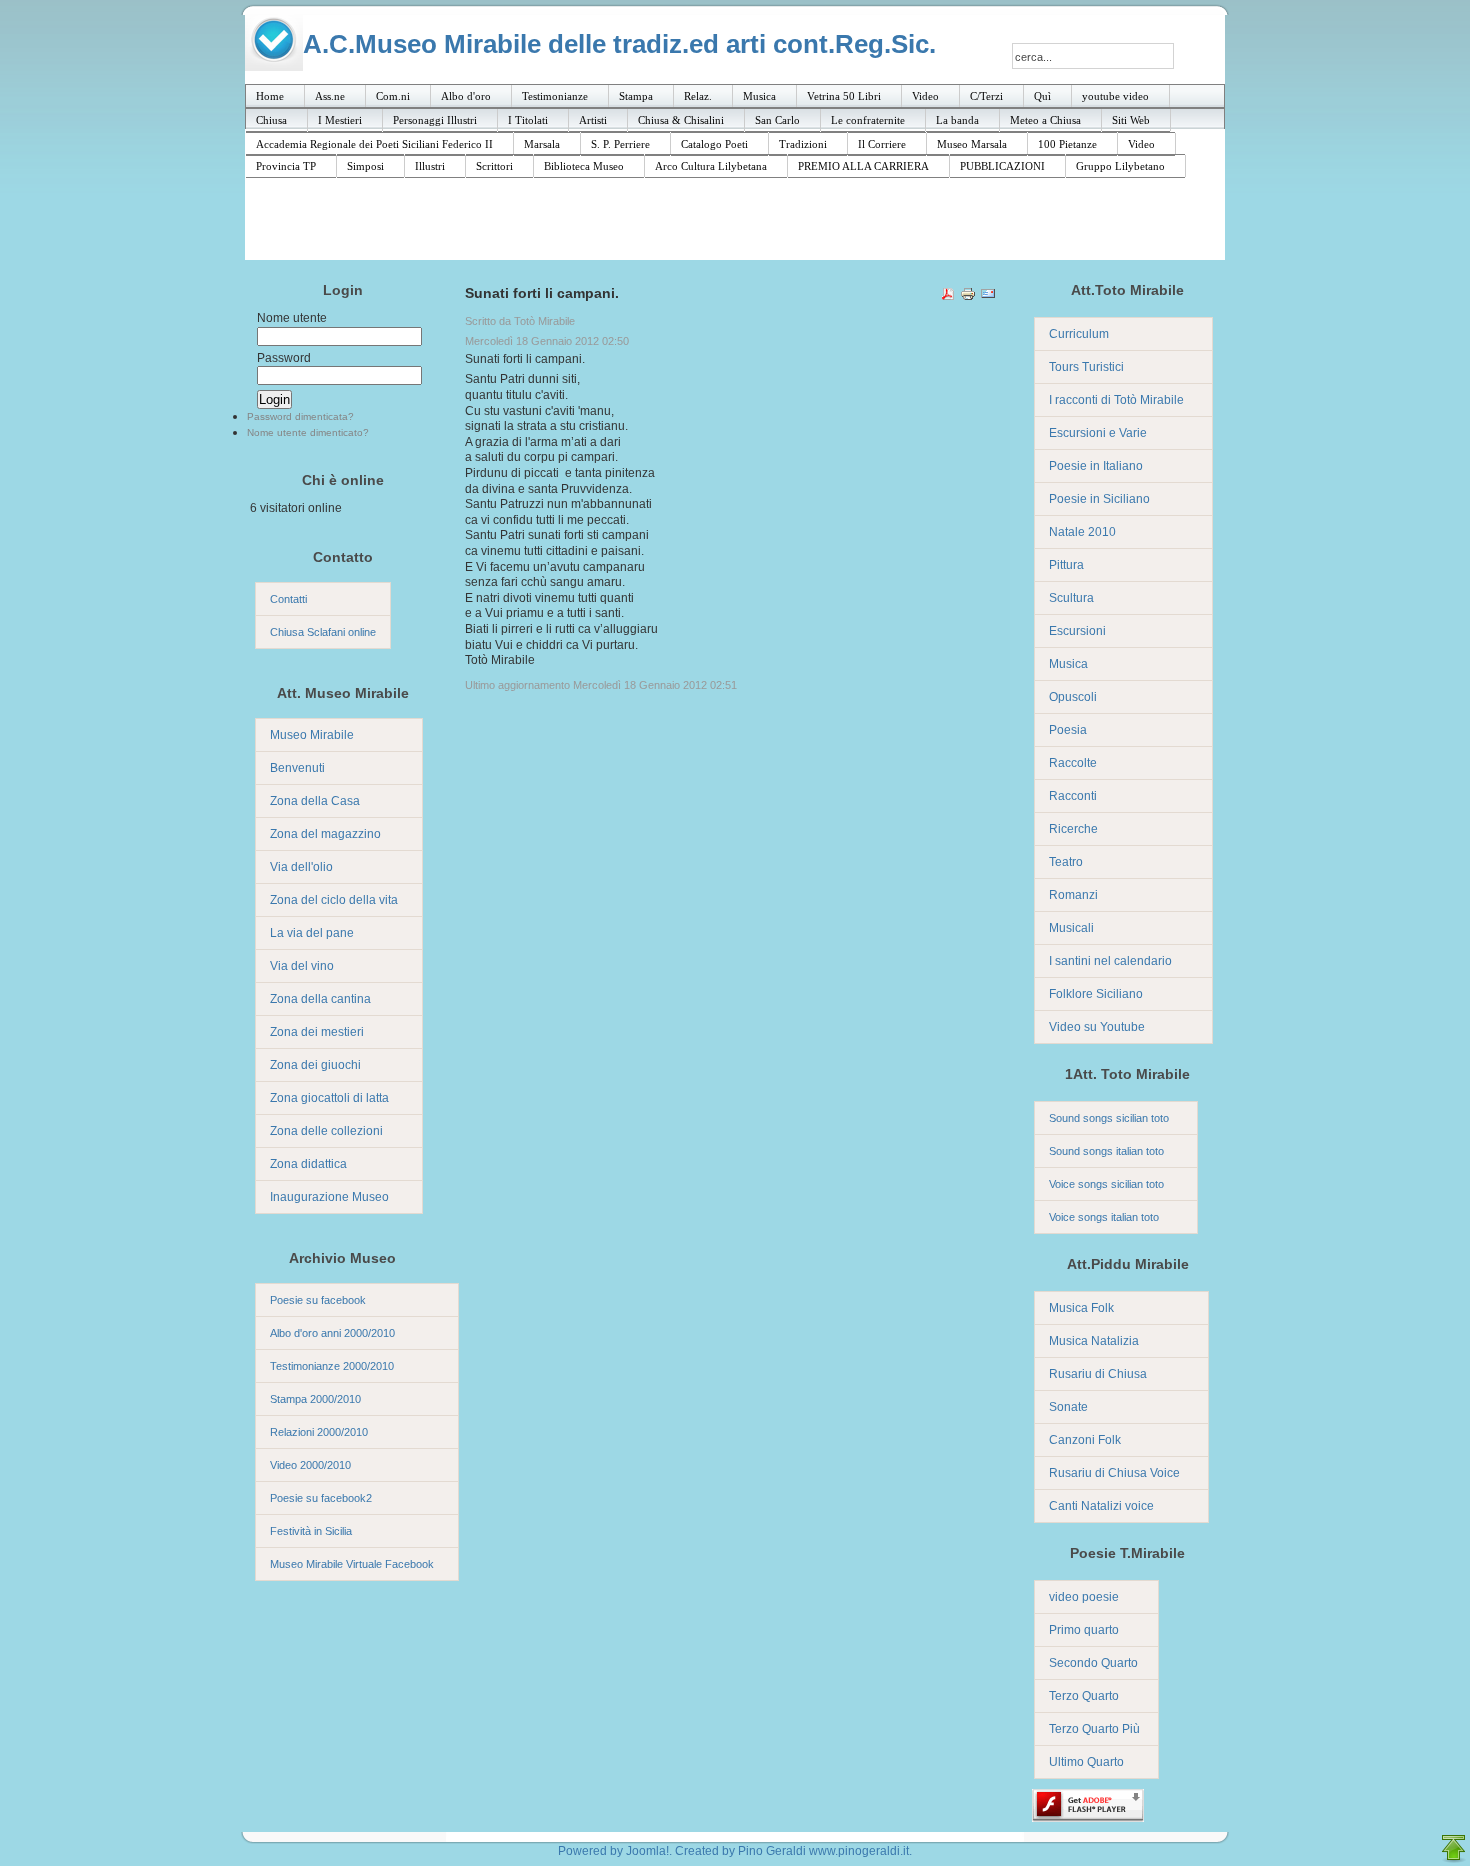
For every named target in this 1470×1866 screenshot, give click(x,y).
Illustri (430, 166)
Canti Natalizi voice (1101, 1506)
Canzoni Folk (1085, 1440)
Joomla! (647, 1851)
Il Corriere (882, 144)
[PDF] (948, 297)
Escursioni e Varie (1098, 433)
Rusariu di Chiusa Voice (1114, 1473)
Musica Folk (1081, 1308)
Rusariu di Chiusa (1098, 1374)
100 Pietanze (1067, 144)
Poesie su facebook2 (321, 1498)
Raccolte (1073, 763)
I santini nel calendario (1110, 961)
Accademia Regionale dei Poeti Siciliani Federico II (374, 144)
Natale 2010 (1082, 532)
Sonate (1068, 1407)
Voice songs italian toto (1104, 1217)
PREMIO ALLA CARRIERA (863, 166)
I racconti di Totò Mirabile (1116, 400)
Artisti (593, 120)
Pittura (1066, 565)
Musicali (1071, 928)
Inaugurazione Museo (329, 1197)
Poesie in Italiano (1096, 466)
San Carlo (777, 120)
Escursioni (1077, 631)
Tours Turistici (1086, 367)
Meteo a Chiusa (1045, 120)
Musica (759, 96)
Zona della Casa (315, 801)
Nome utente (292, 318)
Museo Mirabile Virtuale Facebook (352, 1564)
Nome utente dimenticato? (308, 432)
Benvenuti (297, 768)
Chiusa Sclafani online (323, 632)
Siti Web (1131, 120)
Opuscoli (1073, 697)
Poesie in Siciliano (1099, 499)
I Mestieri (340, 120)
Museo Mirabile (312, 735)
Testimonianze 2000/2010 (332, 1366)
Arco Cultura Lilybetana (711, 166)
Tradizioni (803, 144)
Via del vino (302, 966)
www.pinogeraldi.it (859, 1851)
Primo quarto (1084, 1630)
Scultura (1071, 598)
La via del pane (312, 933)
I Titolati (528, 120)
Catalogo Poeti (714, 144)
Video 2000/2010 (310, 1465)
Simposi (365, 166)
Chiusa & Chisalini (681, 120)
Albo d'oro (466, 96)
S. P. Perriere (620, 144)
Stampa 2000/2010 (315, 1399)
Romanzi (1073, 895)
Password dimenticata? (300, 416)
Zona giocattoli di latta (329, 1098)
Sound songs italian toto (1106, 1151)
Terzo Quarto (1084, 1696)
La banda (957, 120)
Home (270, 96)
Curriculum (1079, 334)
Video (925, 96)
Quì (1042, 96)
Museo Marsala (972, 144)
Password (284, 358)
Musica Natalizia (1094, 1341)
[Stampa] (968, 297)
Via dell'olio (301, 867)
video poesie (1084, 1597)
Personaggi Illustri (435, 120)
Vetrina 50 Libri (844, 96)
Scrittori (494, 166)
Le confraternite (868, 120)
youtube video (1115, 96)
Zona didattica (308, 1164)
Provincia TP (286, 166)
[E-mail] (988, 297)
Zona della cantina (320, 999)
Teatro (1066, 862)
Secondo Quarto (1093, 1663)
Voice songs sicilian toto (1106, 1184)
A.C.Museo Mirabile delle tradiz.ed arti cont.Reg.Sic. (619, 43)
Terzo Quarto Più (1094, 1729)
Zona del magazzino (325, 834)
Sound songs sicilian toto (1109, 1118)
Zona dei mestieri (317, 1032)
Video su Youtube (1097, 1027)
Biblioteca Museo (584, 166)
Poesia (1068, 730)
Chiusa (271, 120)
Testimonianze (555, 96)
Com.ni (393, 96)
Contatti (288, 599)
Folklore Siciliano (1096, 994)
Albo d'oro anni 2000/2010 (332, 1333)
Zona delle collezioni (326, 1131)
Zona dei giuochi (315, 1065)
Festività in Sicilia (311, 1531)
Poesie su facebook (318, 1300)
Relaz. (698, 96)
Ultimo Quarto (1086, 1762)
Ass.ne (330, 96)
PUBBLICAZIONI (1002, 166)
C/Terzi (986, 96)
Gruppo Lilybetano (1120, 166)
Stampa (636, 96)
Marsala (542, 144)
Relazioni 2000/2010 (319, 1432)
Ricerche (1073, 829)
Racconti (1073, 796)
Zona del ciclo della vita (334, 900)
